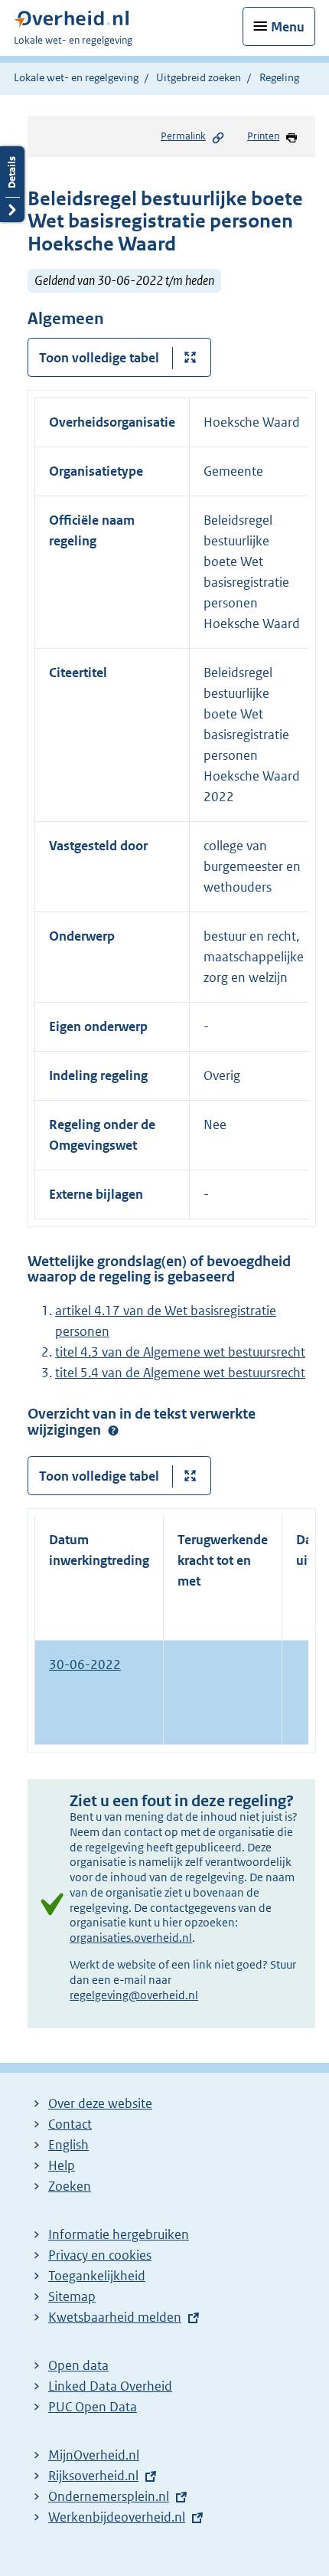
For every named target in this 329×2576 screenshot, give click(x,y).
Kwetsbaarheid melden (115, 2317)
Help (62, 2165)
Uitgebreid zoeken (199, 77)
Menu (288, 27)
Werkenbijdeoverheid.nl (117, 2517)
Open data (78, 2365)
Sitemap (72, 2296)
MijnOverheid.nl (94, 2455)
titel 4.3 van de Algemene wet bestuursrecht (180, 1352)
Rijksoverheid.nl (93, 2476)
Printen (263, 136)
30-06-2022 (85, 1664)
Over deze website (100, 2103)
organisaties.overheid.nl (131, 1938)
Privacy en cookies (100, 2255)
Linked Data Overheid (110, 2386)
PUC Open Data (93, 2407)
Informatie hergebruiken (119, 2234)
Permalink (183, 136)
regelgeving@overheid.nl (134, 1995)
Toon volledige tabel (99, 358)
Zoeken (70, 2186)
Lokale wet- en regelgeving (76, 77)
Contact (70, 2124)
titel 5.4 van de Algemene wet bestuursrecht (180, 1373)
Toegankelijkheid (97, 2276)
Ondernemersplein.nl (109, 2496)
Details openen (12, 184)
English (68, 2145)
